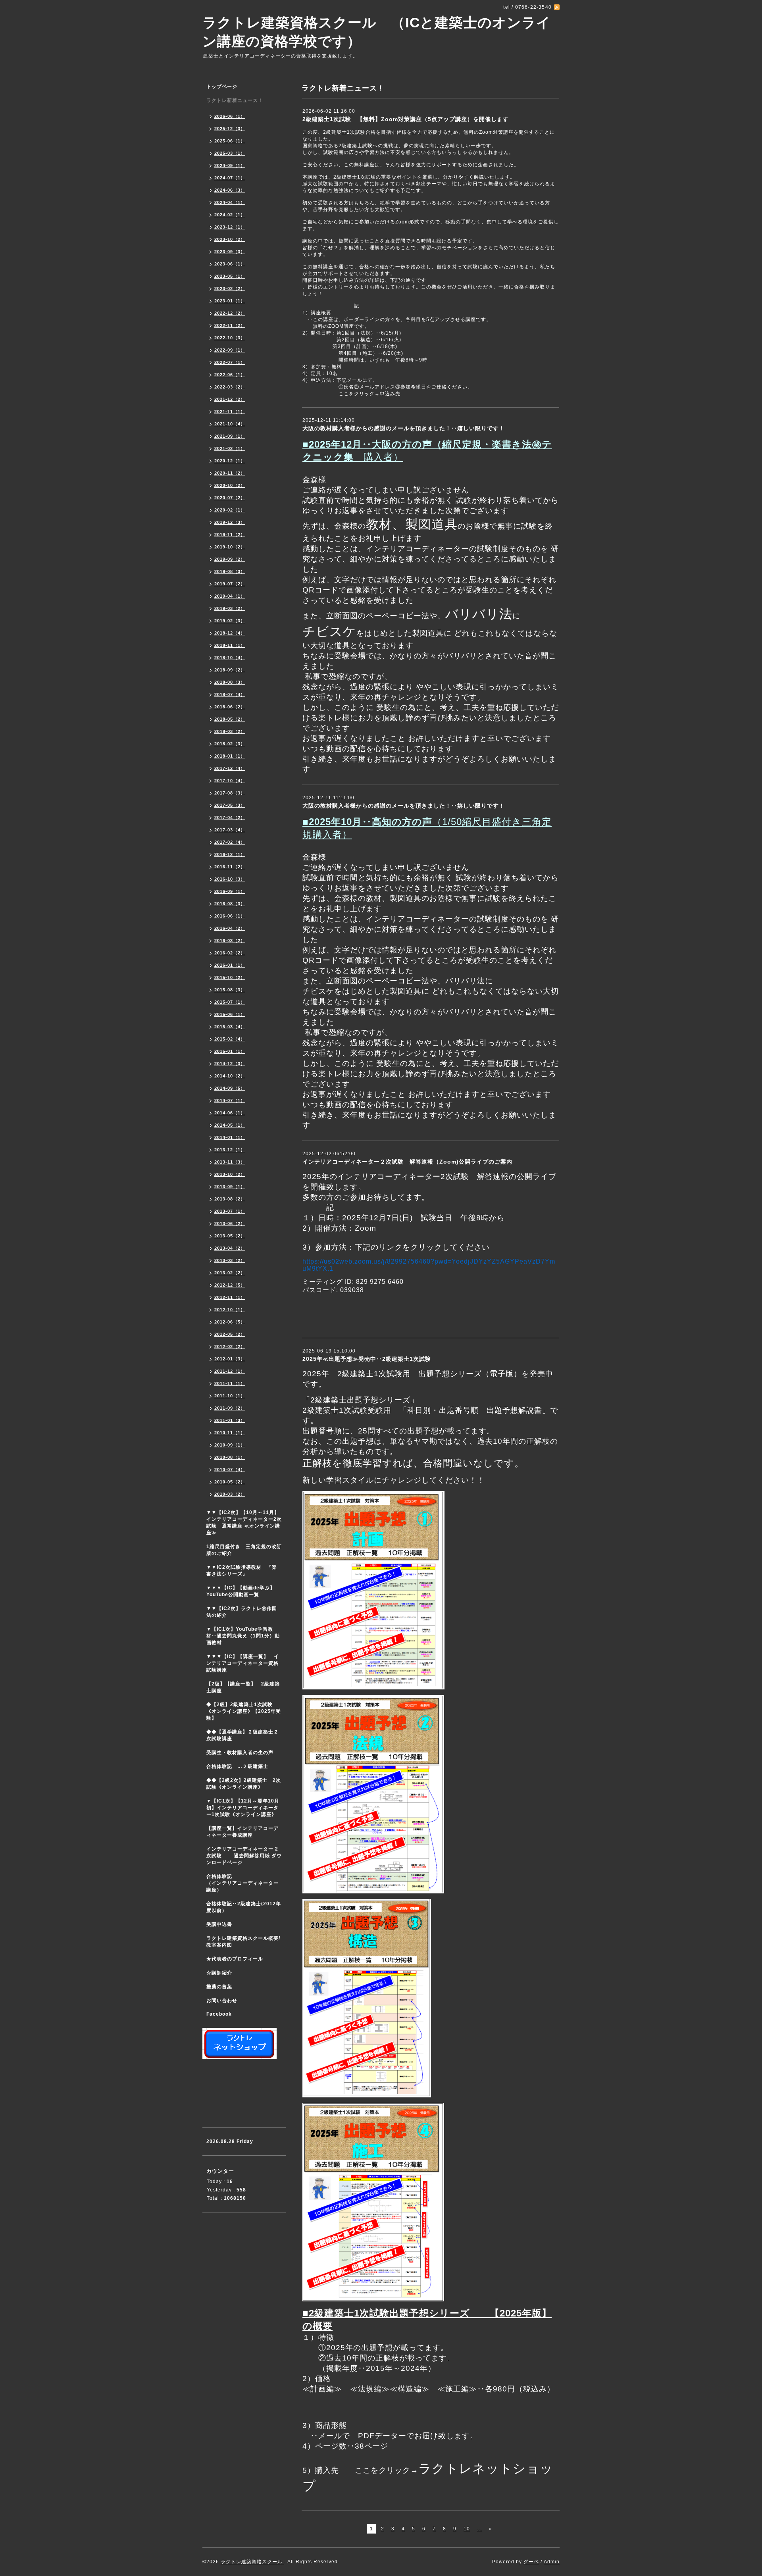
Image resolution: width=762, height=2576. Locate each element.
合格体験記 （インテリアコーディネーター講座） (246, 1883)
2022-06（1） (230, 375)
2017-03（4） (230, 830)
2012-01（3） (230, 1359)
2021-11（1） (230, 412)
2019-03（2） (230, 608)
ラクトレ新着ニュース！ (235, 100)
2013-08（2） (230, 1199)
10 (467, 2529)
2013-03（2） (230, 1260)
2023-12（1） (230, 227)
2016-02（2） (230, 953)
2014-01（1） (230, 1137)
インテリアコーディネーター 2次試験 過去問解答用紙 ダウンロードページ (244, 1856)
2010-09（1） (230, 1445)
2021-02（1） (230, 448)
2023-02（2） (230, 289)
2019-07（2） (230, 584)
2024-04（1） (230, 202)
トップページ (222, 87)
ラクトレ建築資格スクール (252, 2562)
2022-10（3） (230, 338)
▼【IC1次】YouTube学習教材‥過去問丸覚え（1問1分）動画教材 (243, 1636)
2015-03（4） (230, 1027)
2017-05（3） (230, 805)
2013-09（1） (230, 1187)
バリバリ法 (479, 614)
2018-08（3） (230, 682)
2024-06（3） (230, 190)
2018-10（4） (230, 658)
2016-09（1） (230, 891)
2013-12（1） (230, 1150)
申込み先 (390, 394)
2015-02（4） (230, 1039)
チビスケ (329, 631)
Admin (552, 2562)
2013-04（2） (230, 1248)
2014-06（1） (230, 1113)
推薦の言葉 (219, 1987)
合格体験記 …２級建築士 (240, 1766)
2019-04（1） (230, 596)
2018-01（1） (230, 756)
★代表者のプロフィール (235, 1959)
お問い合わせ (222, 2001)
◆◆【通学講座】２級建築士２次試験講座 (242, 1735)
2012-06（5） (230, 1322)
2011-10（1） (230, 1396)
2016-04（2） (230, 928)
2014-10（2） (230, 1076)
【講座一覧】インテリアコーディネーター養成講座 (242, 1832)
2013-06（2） (230, 1224)
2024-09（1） (230, 165)
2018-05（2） (230, 719)
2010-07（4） (230, 1470)
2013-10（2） (230, 1174)
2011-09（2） (230, 1408)
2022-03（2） (230, 387)
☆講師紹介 (219, 1973)
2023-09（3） (230, 252)
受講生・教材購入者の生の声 (240, 1753)
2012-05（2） (230, 1334)
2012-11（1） (230, 1297)
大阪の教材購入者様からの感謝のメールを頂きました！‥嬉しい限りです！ (404, 428)
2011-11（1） (230, 1383)
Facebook (219, 2014)
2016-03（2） (230, 941)
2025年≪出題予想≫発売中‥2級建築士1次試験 (367, 1359)
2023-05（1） (230, 276)
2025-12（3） (230, 129)
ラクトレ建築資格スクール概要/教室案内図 (243, 1942)
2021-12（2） (230, 399)
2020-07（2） (230, 498)
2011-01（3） (230, 1420)
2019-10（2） (230, 547)
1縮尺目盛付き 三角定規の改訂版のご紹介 (244, 1550)
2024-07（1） (230, 178)
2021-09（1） (230, 436)
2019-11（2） (230, 535)
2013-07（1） (230, 1211)
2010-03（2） (230, 1494)
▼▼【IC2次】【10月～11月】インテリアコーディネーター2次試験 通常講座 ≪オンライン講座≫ (244, 1523)
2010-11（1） (230, 1433)
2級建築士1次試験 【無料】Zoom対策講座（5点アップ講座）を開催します (406, 119)
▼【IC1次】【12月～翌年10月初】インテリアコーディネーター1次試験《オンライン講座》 (246, 1808)
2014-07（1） (230, 1100)
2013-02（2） (230, 1273)
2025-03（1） (230, 153)
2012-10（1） (230, 1310)
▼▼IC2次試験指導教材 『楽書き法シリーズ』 (242, 1571)
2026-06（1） (230, 116)
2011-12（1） (230, 1371)
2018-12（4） (230, 633)
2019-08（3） (230, 571)
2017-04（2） (230, 818)
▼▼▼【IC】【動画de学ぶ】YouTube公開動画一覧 (241, 1591)
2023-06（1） (230, 264)
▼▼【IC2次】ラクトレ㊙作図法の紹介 (242, 1612)
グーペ (531, 2562)
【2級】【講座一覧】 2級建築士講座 (243, 1687)
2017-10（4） (230, 781)
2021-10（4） (230, 424)
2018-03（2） (230, 731)
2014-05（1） (230, 1125)
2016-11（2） (230, 867)
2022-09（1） (230, 350)
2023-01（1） (230, 301)
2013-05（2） (230, 1236)
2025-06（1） (230, 141)
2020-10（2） (230, 485)
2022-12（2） (230, 313)
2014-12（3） (230, 1064)
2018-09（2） (230, 670)
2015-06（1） (230, 1014)
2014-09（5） (230, 1088)
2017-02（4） (230, 842)
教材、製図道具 (412, 524)
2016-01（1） (230, 965)
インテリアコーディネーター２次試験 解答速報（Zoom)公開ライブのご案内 (407, 1162)
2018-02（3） (230, 744)
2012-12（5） (230, 1285)
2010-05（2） (230, 1482)
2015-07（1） (230, 1002)
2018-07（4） (230, 695)
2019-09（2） (230, 559)
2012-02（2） (230, 1347)
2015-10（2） (230, 977)
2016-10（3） (230, 879)
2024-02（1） (230, 215)
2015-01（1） (230, 1051)
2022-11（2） (230, 325)
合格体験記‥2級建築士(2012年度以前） (244, 1907)
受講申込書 (219, 1924)
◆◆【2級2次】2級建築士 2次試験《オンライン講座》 (244, 1784)
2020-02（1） (230, 510)
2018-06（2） (230, 707)
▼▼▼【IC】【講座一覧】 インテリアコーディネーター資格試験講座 (243, 1663)
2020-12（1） (230, 461)
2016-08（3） (230, 904)
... (479, 2529)
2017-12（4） (230, 768)
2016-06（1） (230, 916)
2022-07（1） (230, 362)
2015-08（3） (230, 990)
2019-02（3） (230, 621)
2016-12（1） (230, 854)
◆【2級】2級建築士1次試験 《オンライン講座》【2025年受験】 (244, 1711)
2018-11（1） (230, 645)
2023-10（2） (230, 239)
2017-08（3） (230, 793)
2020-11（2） (230, 473)
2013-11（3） (230, 1162)
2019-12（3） (230, 522)
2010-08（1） (230, 1457)
